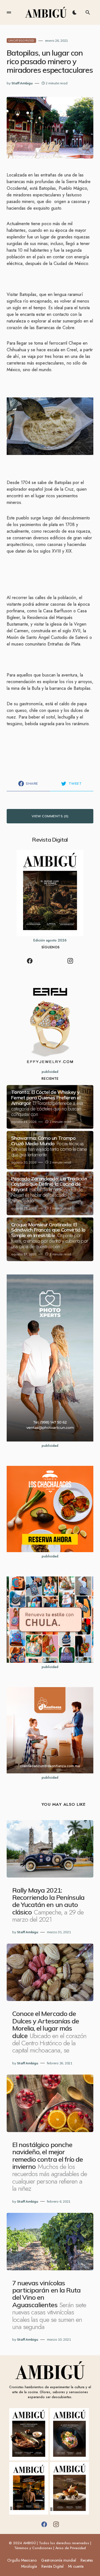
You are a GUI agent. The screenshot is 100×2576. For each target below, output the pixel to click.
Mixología (29, 2566)
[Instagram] (70, 961)
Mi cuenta (76, 2566)
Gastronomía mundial (59, 2560)
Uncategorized (21, 41)
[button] (9, 12)
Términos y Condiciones (33, 2548)
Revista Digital (52, 2566)
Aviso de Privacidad (71, 2548)
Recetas (87, 2560)
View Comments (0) (50, 816)
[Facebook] (30, 961)
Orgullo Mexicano (22, 2560)
